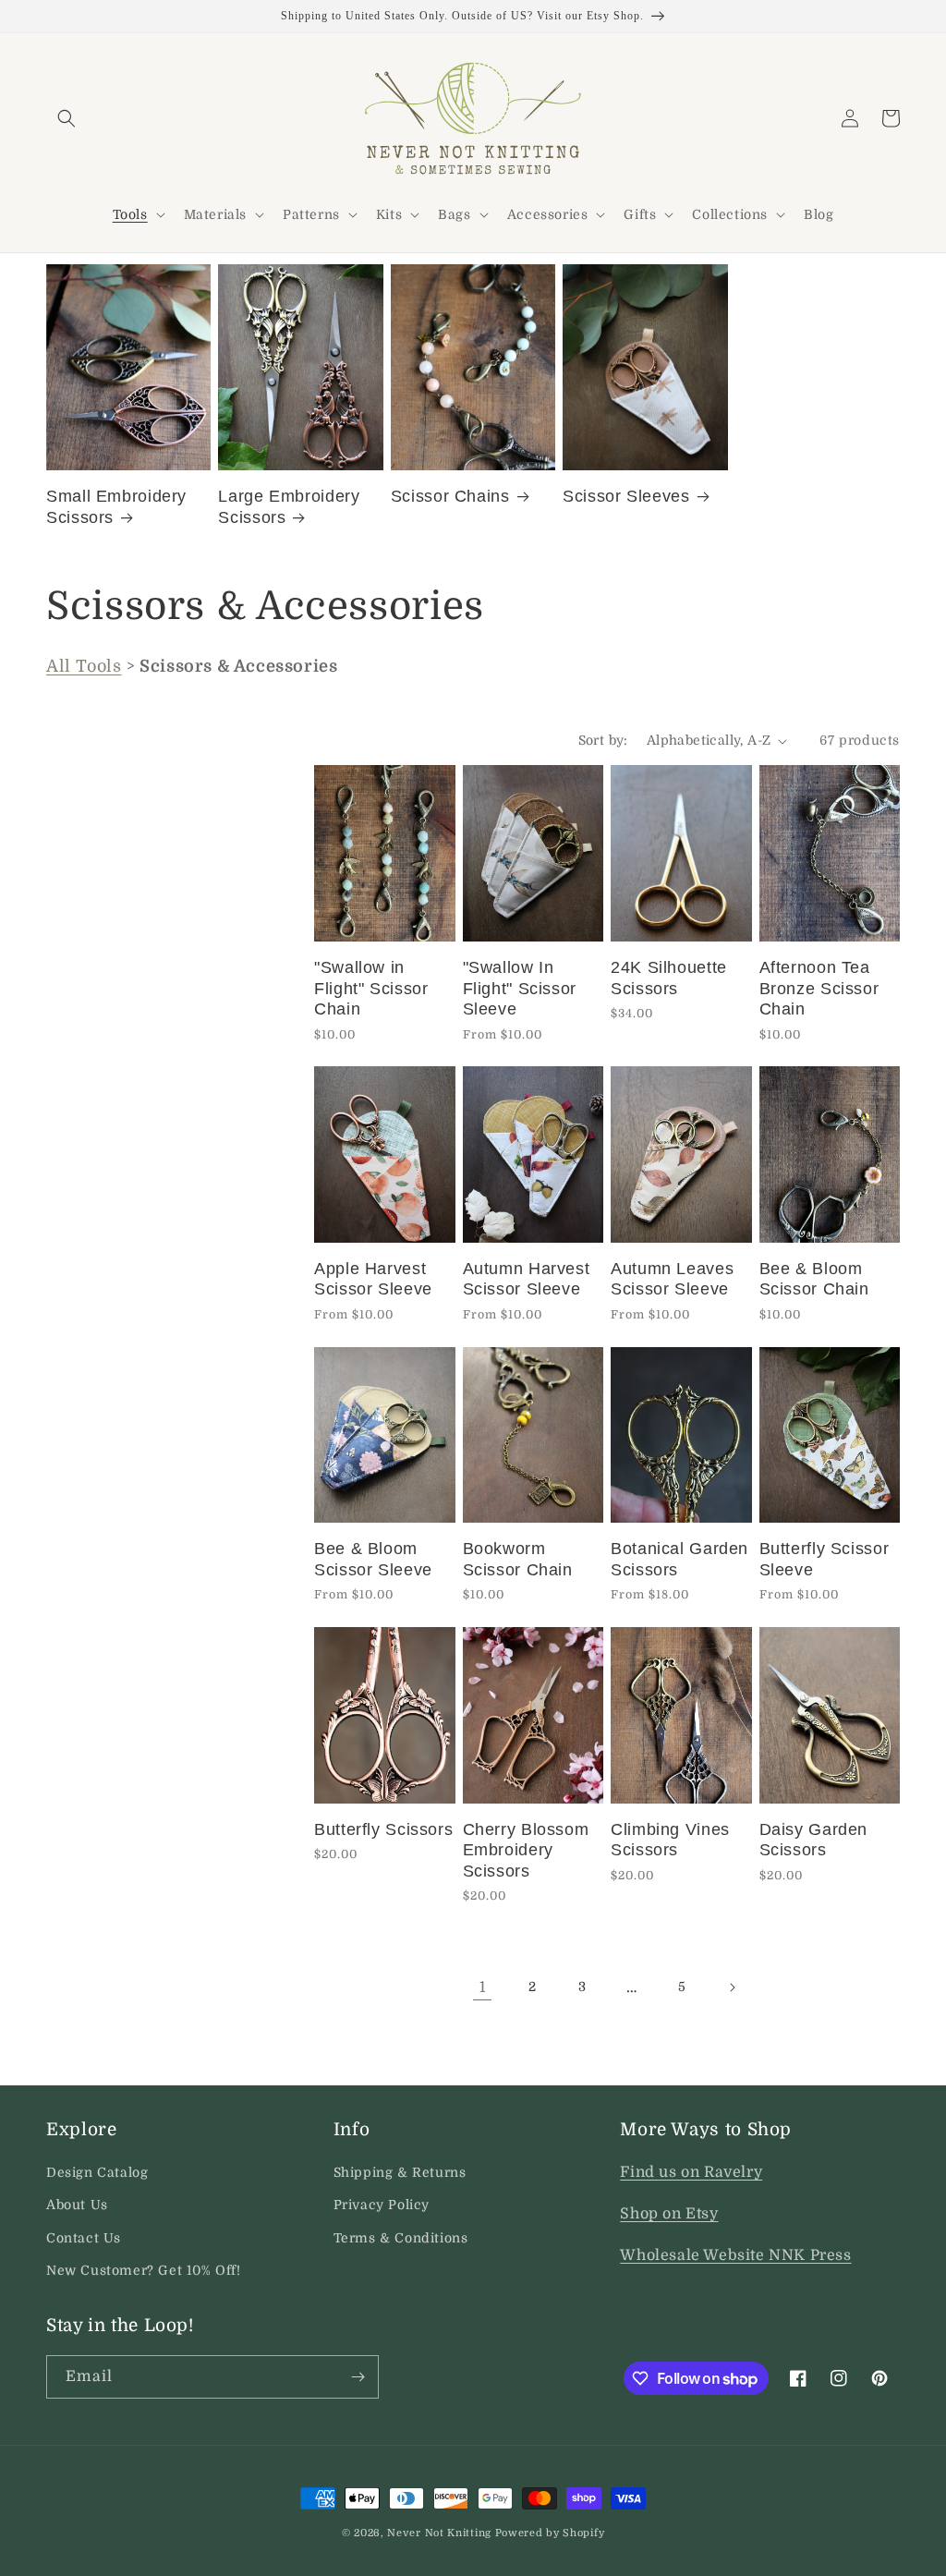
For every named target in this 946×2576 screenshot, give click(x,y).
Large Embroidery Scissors (289, 507)
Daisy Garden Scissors (814, 1840)
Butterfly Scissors (383, 1829)
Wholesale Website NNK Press (735, 2255)
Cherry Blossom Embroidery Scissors (526, 1850)
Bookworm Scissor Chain (518, 1559)
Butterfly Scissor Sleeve (825, 1559)
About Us (77, 2205)
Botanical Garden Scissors (679, 1559)
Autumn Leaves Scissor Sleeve (672, 1279)
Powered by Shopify (550, 2533)
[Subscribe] (358, 2377)
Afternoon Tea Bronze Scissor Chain (819, 988)
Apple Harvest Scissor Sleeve (373, 1279)
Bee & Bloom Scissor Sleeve (373, 1559)
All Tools (84, 666)
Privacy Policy (382, 2205)
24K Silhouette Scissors (669, 978)
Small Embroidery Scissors (116, 507)
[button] (67, 118)
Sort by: (603, 740)
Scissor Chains (450, 496)
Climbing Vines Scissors (670, 1840)
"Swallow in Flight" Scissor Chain (371, 988)
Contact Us (84, 2238)
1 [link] (483, 1987)
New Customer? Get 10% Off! (144, 2270)
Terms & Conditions (401, 2238)
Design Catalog (97, 2172)
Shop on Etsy (669, 2214)
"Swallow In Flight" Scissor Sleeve (520, 988)
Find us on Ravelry (691, 2172)
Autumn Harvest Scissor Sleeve (527, 1279)
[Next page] (732, 1987)
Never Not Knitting (439, 2533)
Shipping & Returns (400, 2172)
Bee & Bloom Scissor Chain (814, 1279)
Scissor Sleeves (626, 496)
